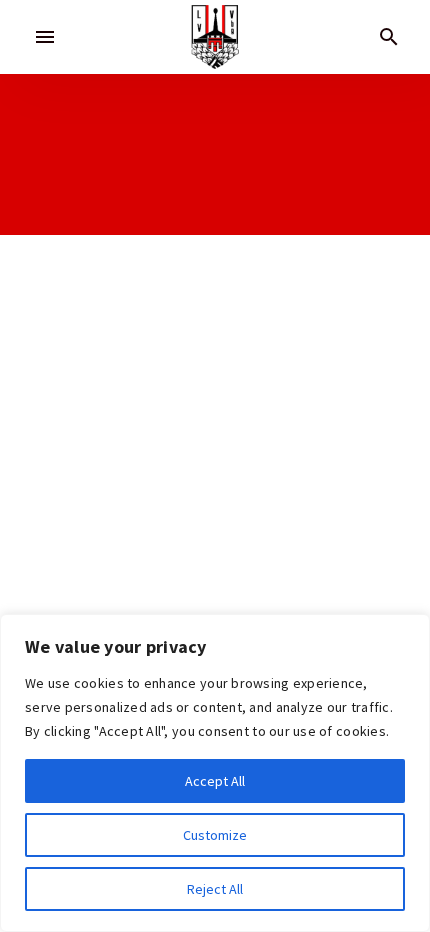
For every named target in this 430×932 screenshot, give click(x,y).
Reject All (215, 889)
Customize (215, 835)
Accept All (215, 781)
